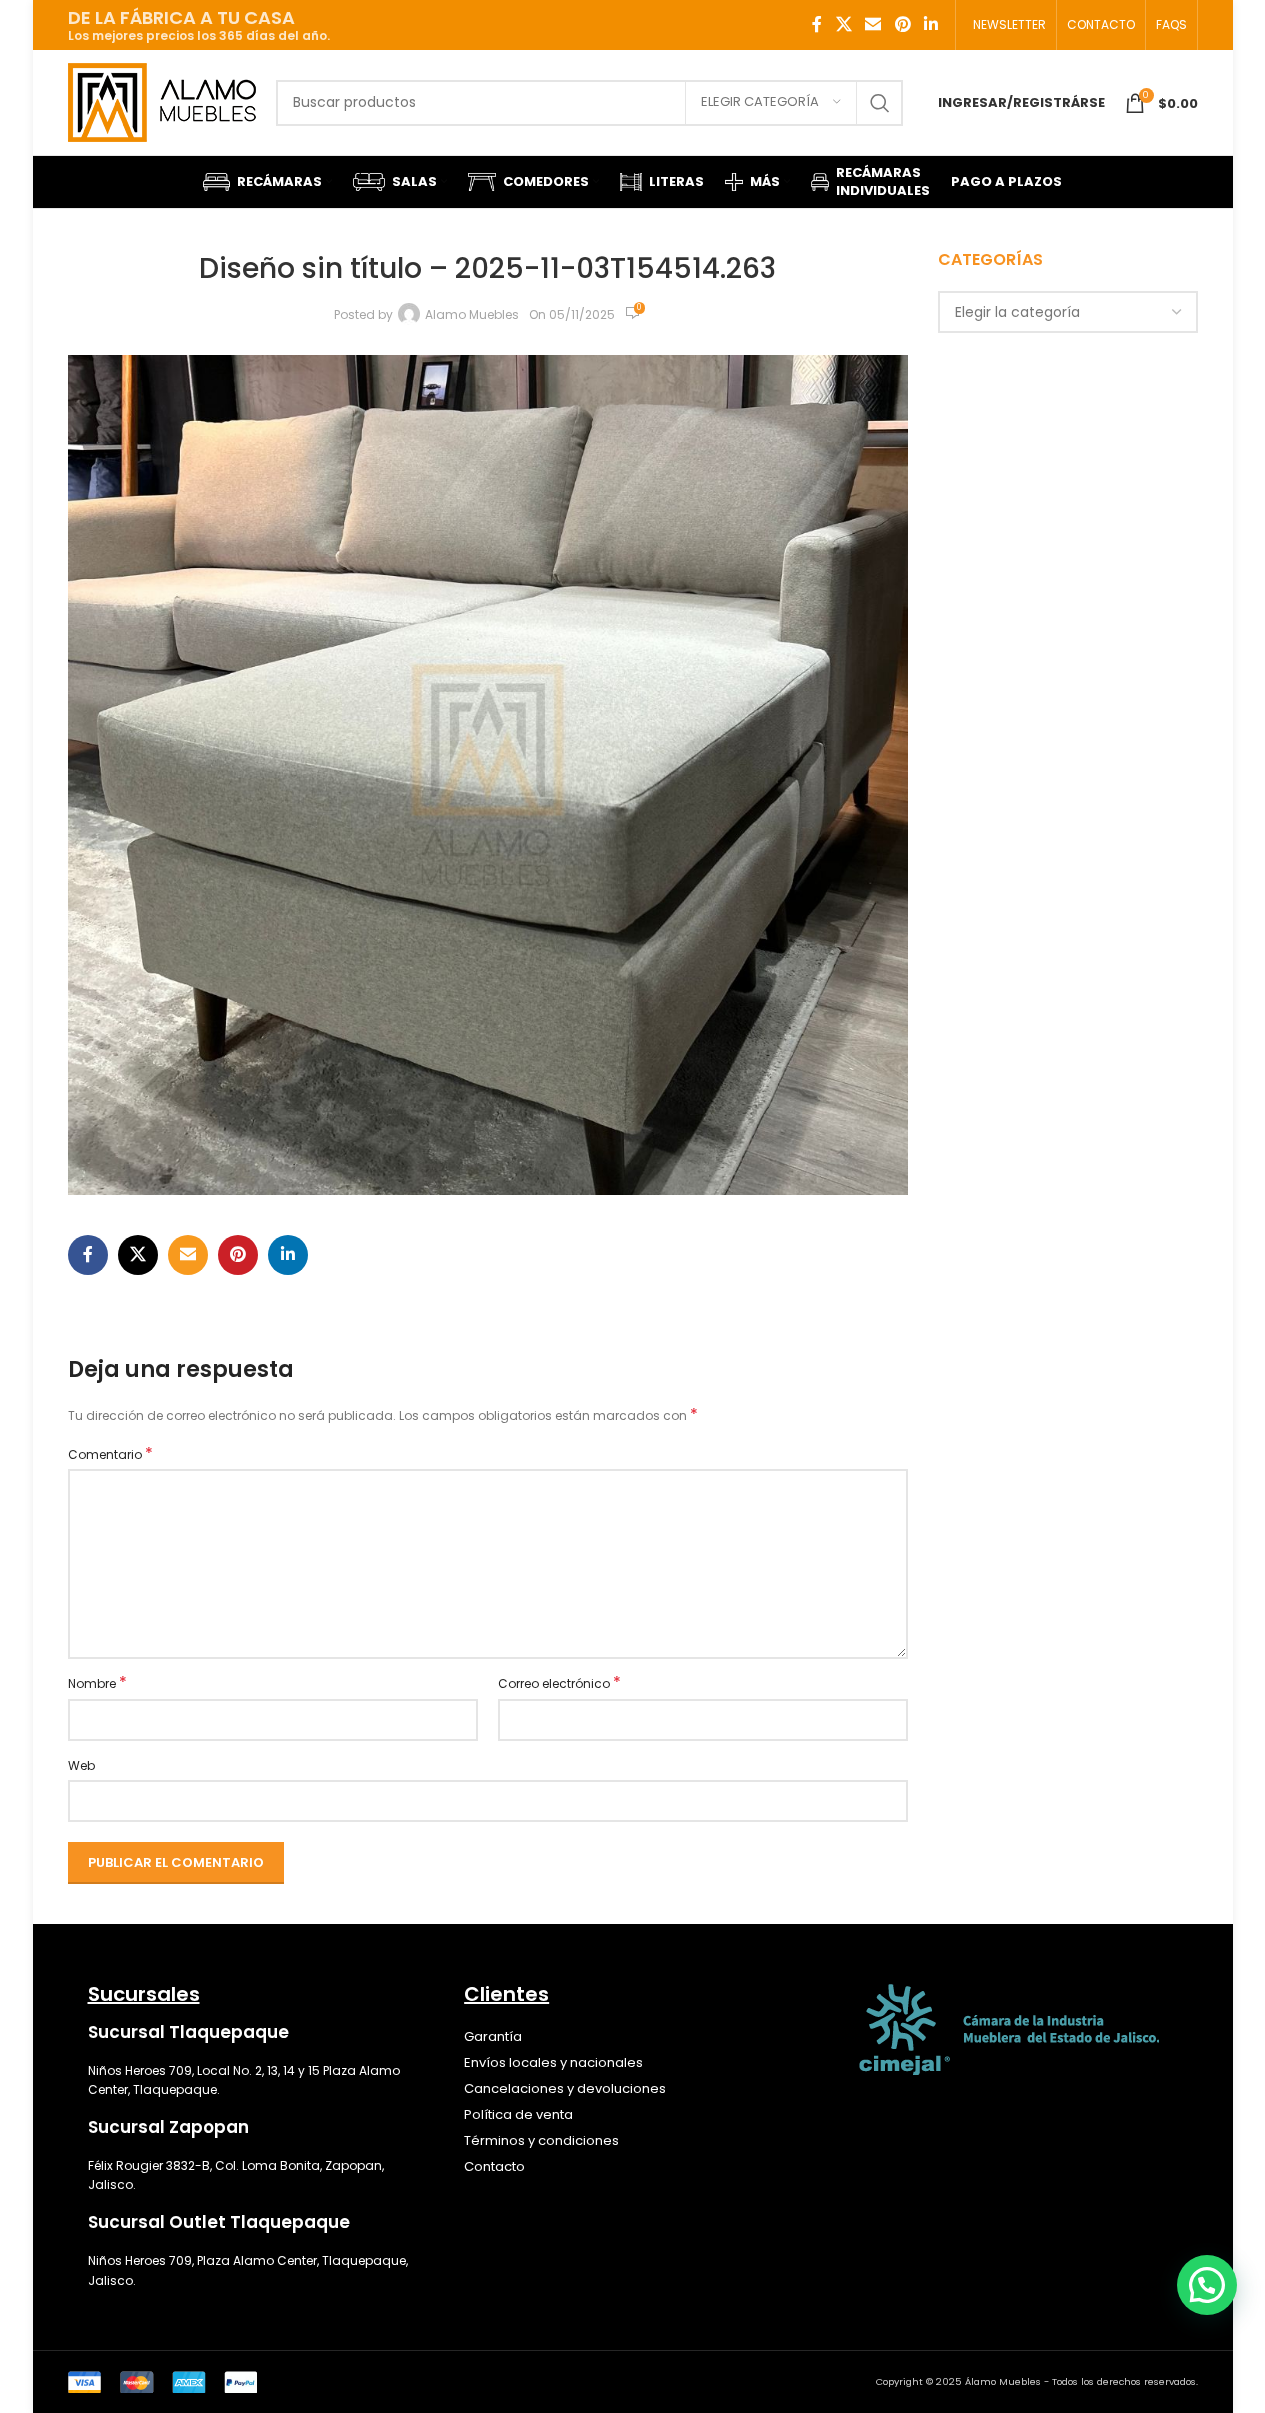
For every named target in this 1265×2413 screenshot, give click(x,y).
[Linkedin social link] (930, 24)
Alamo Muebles (472, 314)
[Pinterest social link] (902, 24)
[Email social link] (873, 24)
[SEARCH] (880, 103)
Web (81, 1765)
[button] (1207, 2285)
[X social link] (843, 24)
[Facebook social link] (817, 24)
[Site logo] (162, 101)
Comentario (110, 1454)
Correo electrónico (559, 1683)
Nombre (97, 1683)
